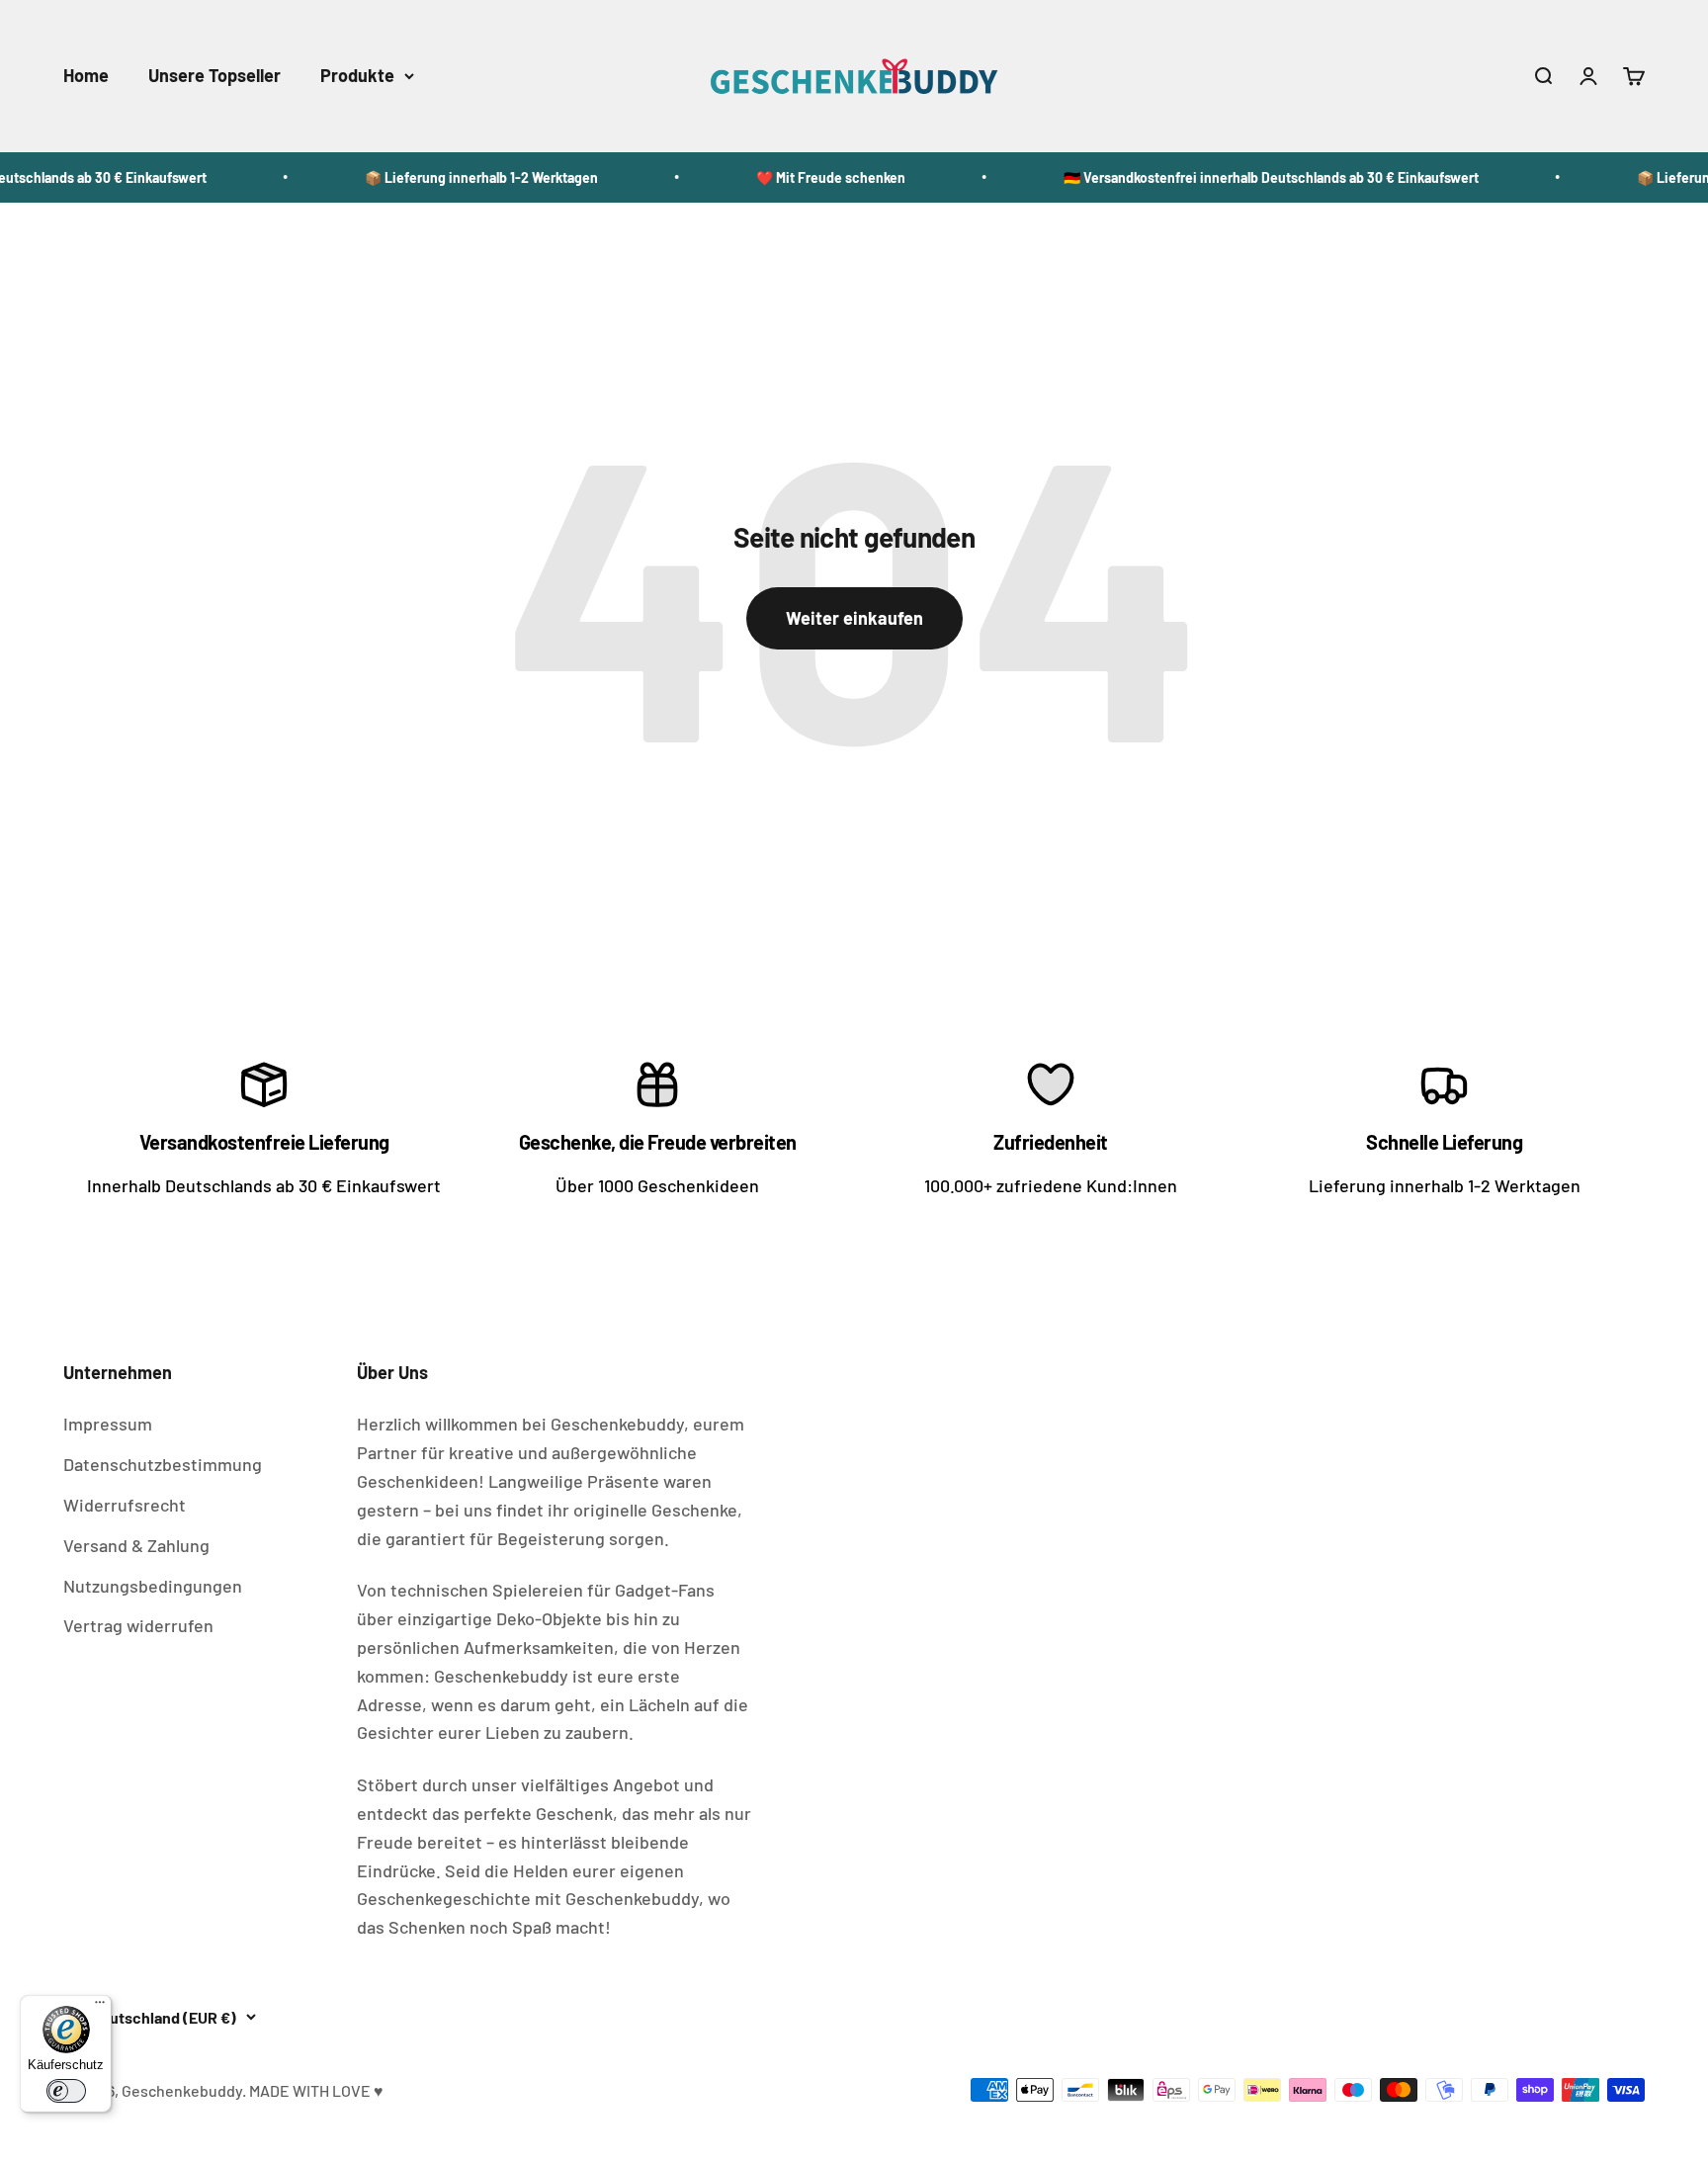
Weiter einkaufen (854, 618)
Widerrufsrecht (125, 1505)
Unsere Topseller (214, 75)
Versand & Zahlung (136, 1545)
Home (86, 75)
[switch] (66, 2091)
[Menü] (100, 2007)
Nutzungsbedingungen (153, 1586)
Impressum (108, 1424)
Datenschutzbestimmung (163, 1464)
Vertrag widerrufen (138, 1625)
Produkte (357, 75)
